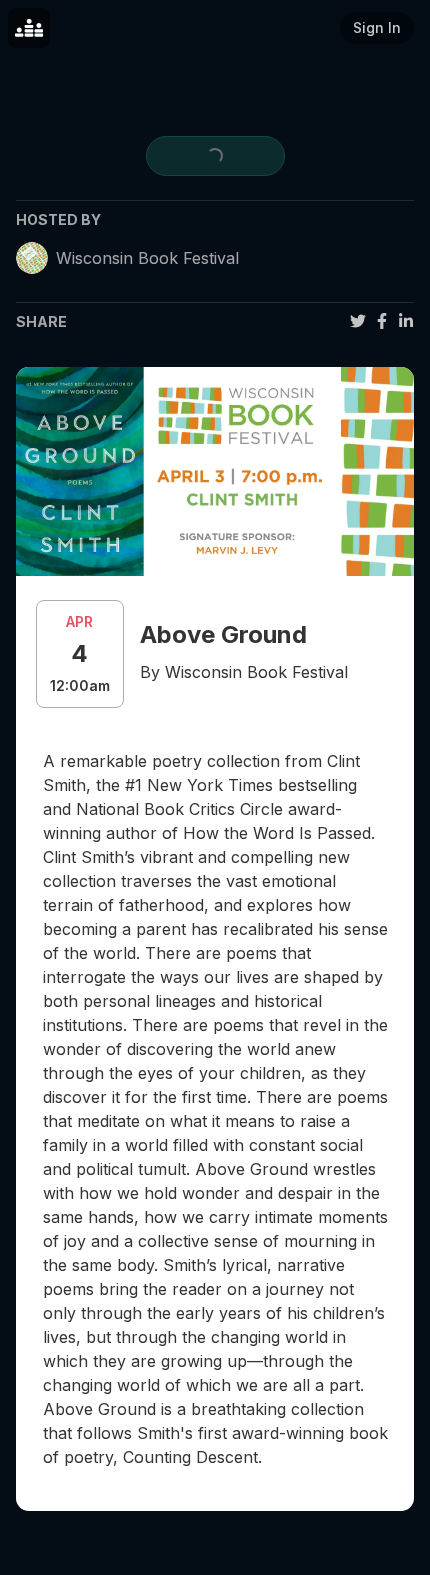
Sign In (377, 27)
